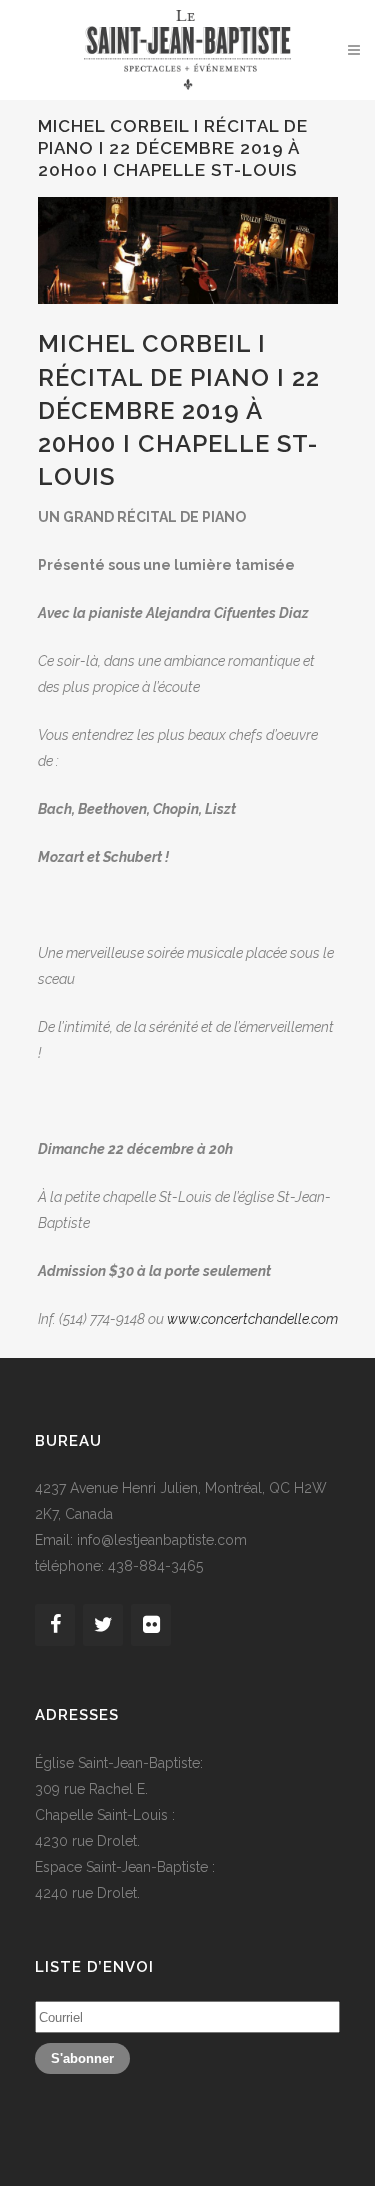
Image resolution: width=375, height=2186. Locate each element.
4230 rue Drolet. (87, 1841)
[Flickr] (151, 1625)
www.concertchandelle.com (252, 1319)
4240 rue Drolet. (87, 1893)
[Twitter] (103, 1625)
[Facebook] (55, 1625)
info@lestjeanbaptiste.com (162, 1540)
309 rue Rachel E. (91, 1789)
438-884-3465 (155, 1566)
